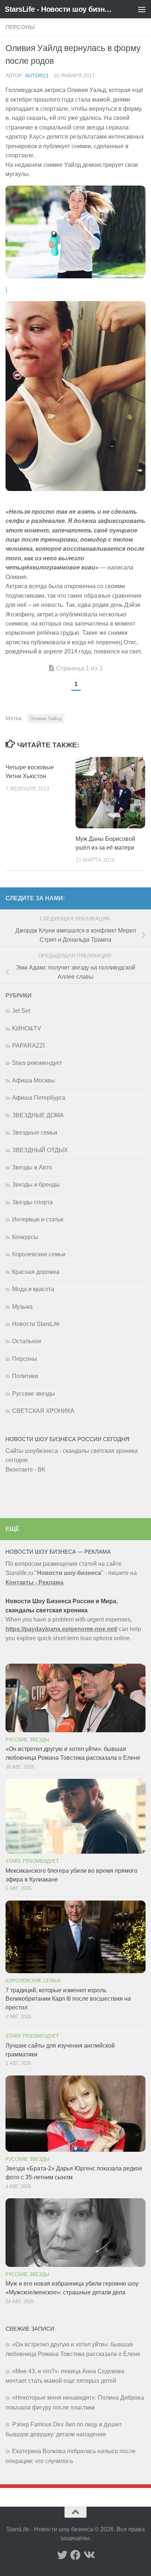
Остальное (27, 1341)
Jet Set (21, 1011)
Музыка (22, 1307)
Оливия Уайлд (46, 719)
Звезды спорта (32, 1202)
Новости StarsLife (36, 1324)
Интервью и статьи (38, 1219)
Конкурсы (25, 1237)
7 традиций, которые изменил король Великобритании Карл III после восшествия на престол (68, 1999)
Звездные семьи (35, 1133)
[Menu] (142, 9)
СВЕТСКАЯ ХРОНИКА (43, 1411)
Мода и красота (33, 1289)
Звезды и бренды (36, 1185)
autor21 (37, 76)
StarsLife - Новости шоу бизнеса (59, 9)
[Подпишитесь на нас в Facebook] (75, 2555)
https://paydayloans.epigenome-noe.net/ (61, 1629)
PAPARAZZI (28, 1046)
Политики (25, 1376)
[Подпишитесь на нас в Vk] (89, 2555)
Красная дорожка (36, 1272)
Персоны (20, 27)
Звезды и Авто (32, 1167)
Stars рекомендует (37, 1063)
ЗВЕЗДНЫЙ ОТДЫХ (40, 1150)
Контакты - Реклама (34, 1582)
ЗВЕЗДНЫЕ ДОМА (38, 1115)
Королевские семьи (39, 1254)
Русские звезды (34, 1394)
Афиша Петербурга (39, 1098)
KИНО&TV (27, 1028)
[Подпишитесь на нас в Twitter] (62, 2555)
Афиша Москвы (34, 1080)
